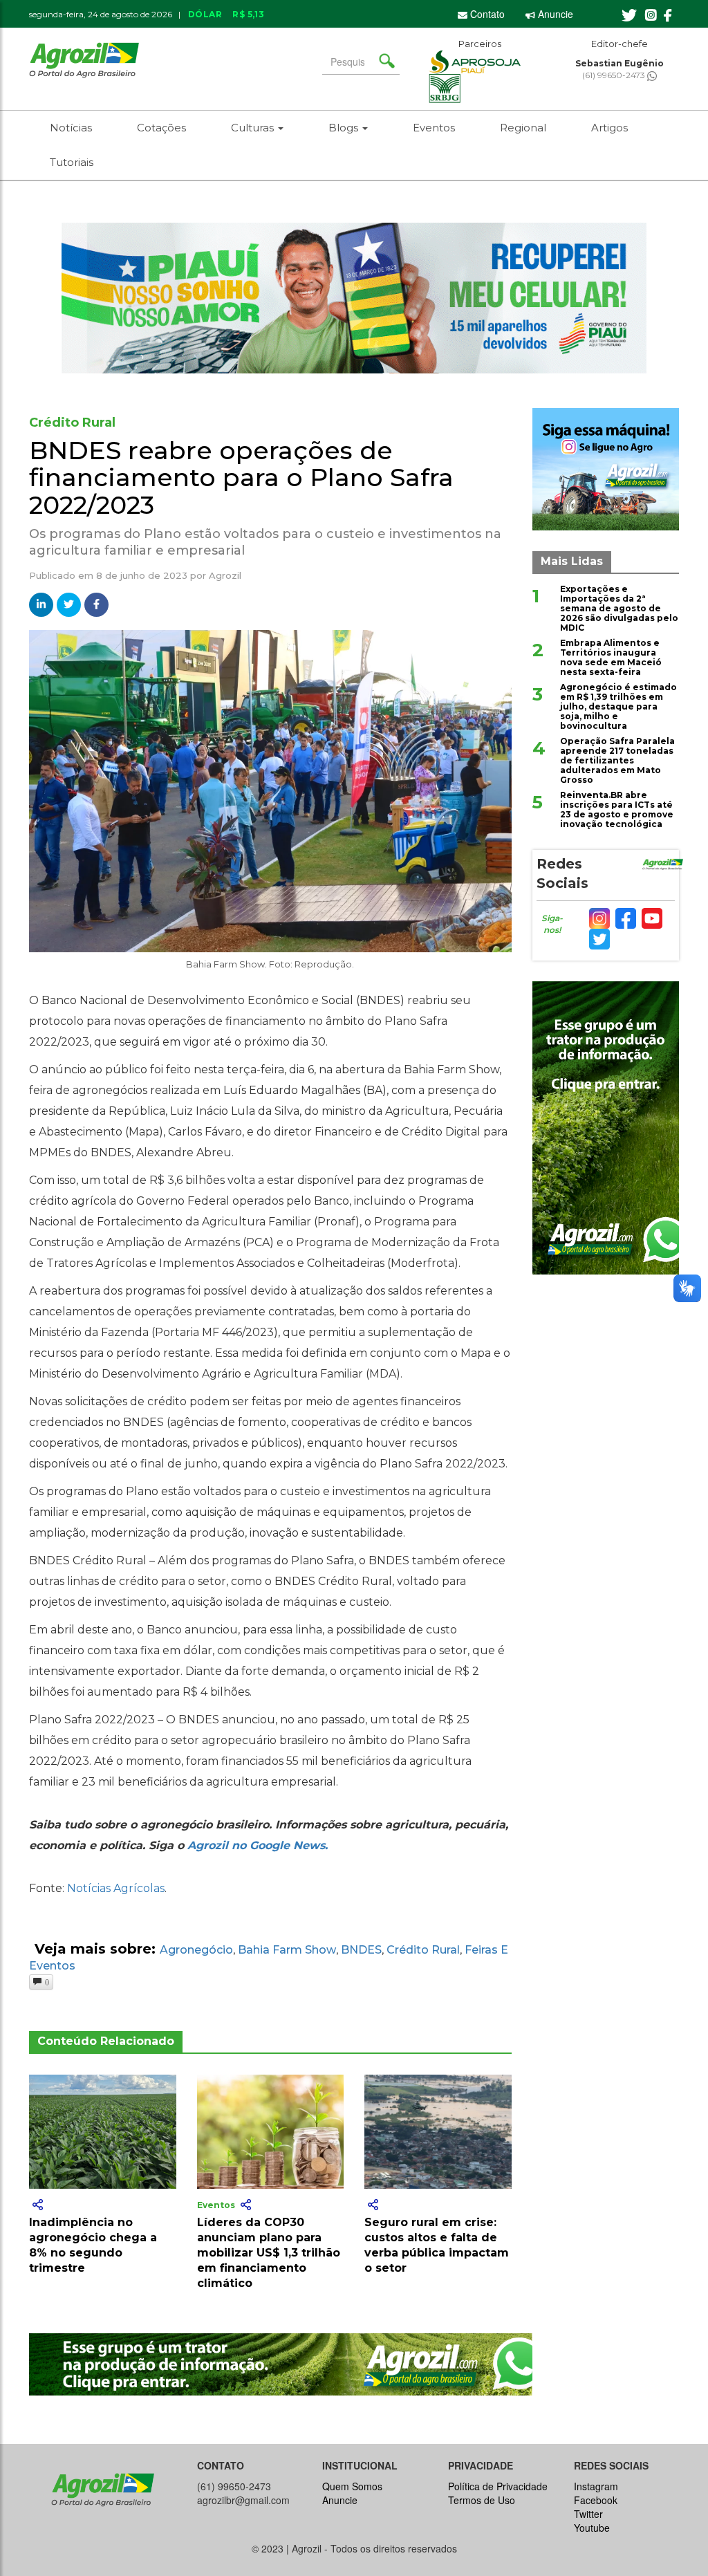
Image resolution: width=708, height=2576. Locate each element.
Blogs (345, 128)
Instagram (596, 2486)
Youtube (592, 2528)
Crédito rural (423, 1950)
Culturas (254, 128)
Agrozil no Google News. (258, 1845)
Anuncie (554, 14)
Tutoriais (72, 162)
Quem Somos (352, 2486)
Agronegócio (196, 1950)
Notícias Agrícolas (116, 1888)
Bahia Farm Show (287, 1950)
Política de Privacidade (498, 2486)
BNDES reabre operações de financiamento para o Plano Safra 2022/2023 (241, 478)
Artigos (609, 128)
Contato (486, 14)
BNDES (361, 1950)
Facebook (596, 2500)
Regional (523, 128)
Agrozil (225, 575)
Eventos (434, 128)
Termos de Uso (482, 2500)
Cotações (161, 128)
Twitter (588, 2514)
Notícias (71, 128)
